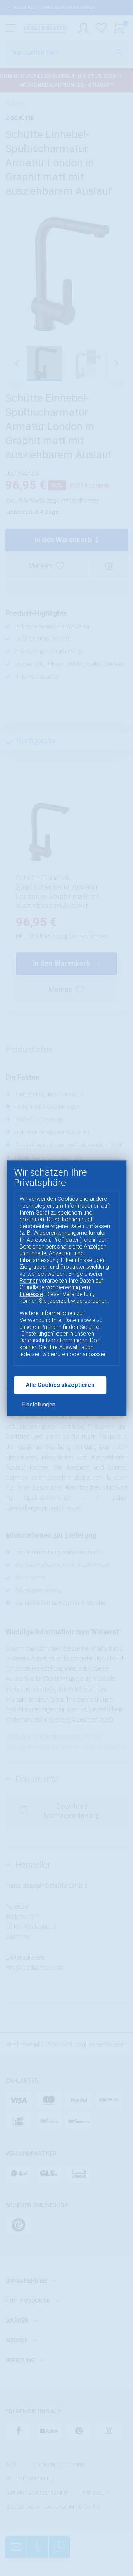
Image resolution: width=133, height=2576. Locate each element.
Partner (29, 1281)
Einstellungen (39, 1404)
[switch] (16, 2566)
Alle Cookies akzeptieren (60, 1385)
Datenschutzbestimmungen (53, 1341)
